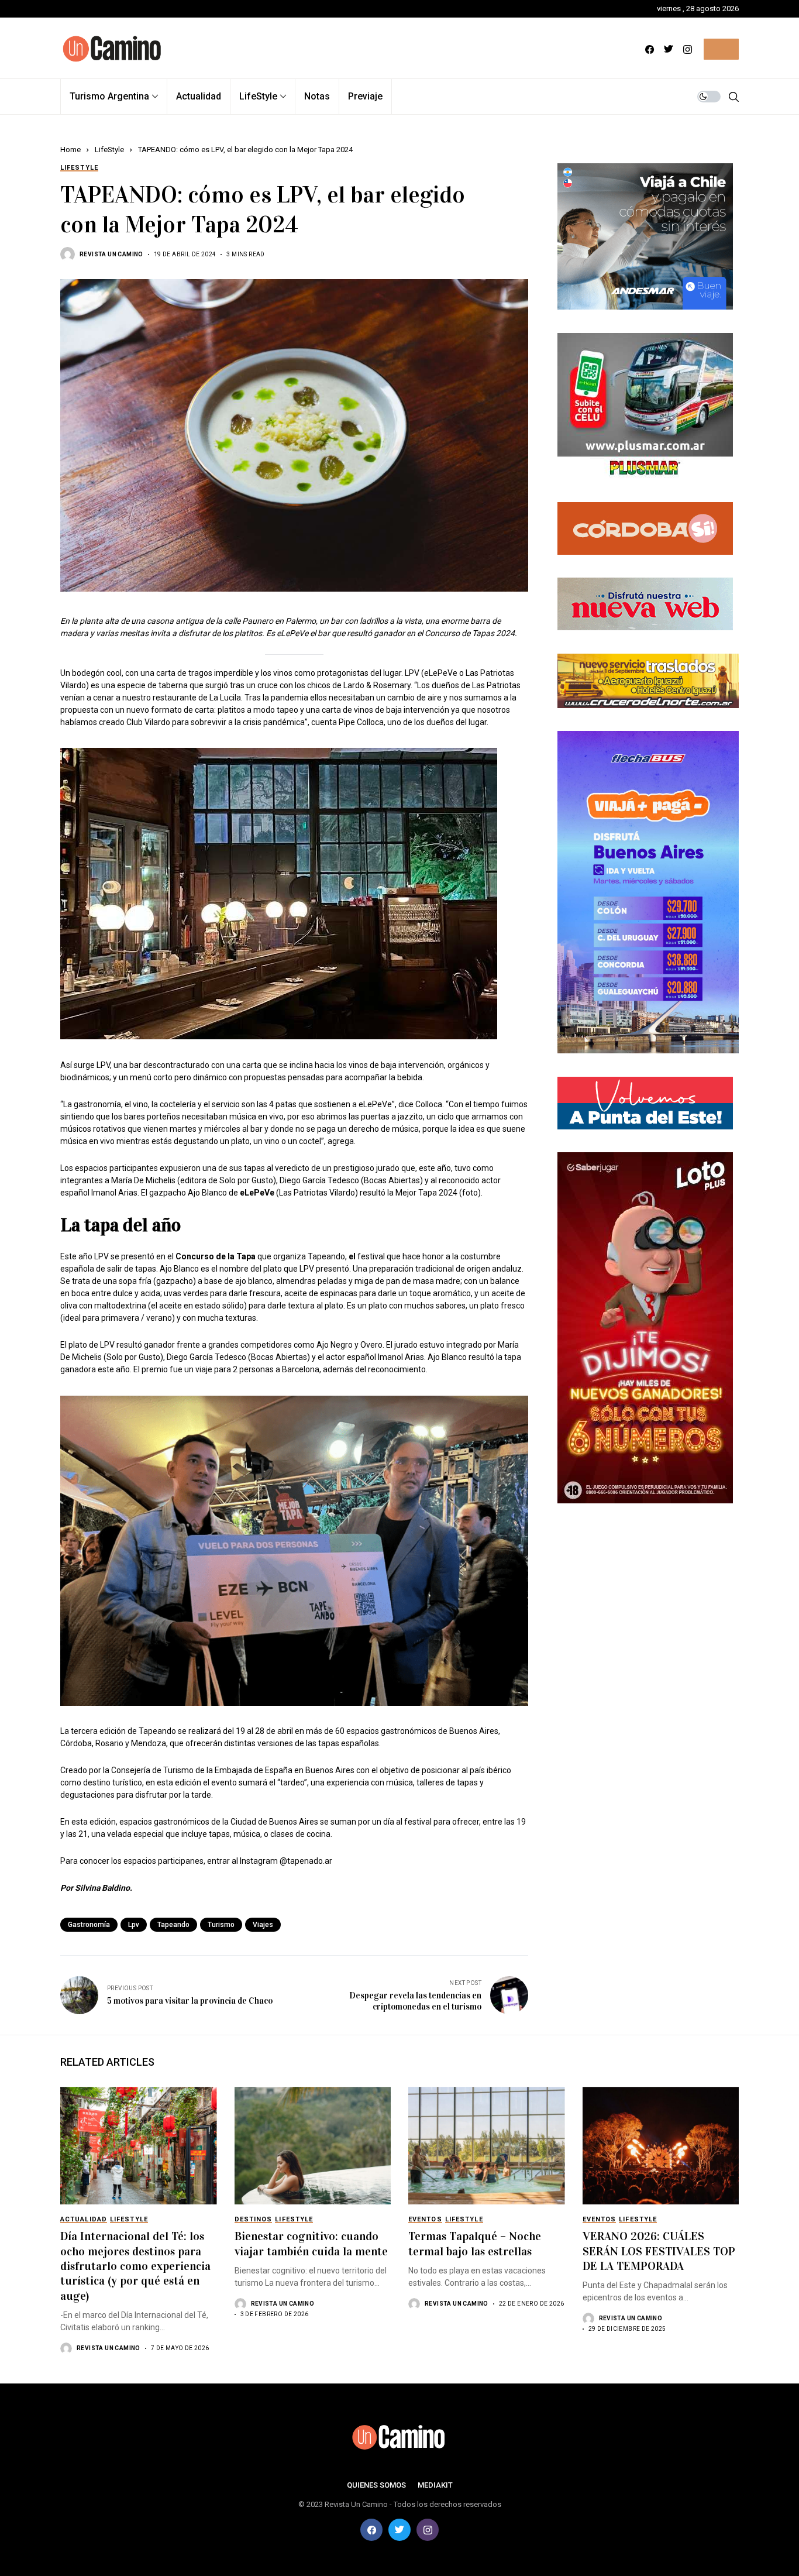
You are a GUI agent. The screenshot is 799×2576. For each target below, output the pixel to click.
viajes (263, 1925)
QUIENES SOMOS (376, 2485)
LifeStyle (109, 150)
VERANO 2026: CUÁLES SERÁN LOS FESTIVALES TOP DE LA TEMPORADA (659, 2251)
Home (70, 150)
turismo (221, 1925)
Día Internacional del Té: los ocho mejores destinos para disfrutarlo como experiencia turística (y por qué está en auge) (135, 2266)
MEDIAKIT (435, 2485)
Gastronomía (89, 1925)
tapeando (173, 1925)
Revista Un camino (111, 254)
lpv (134, 1925)
